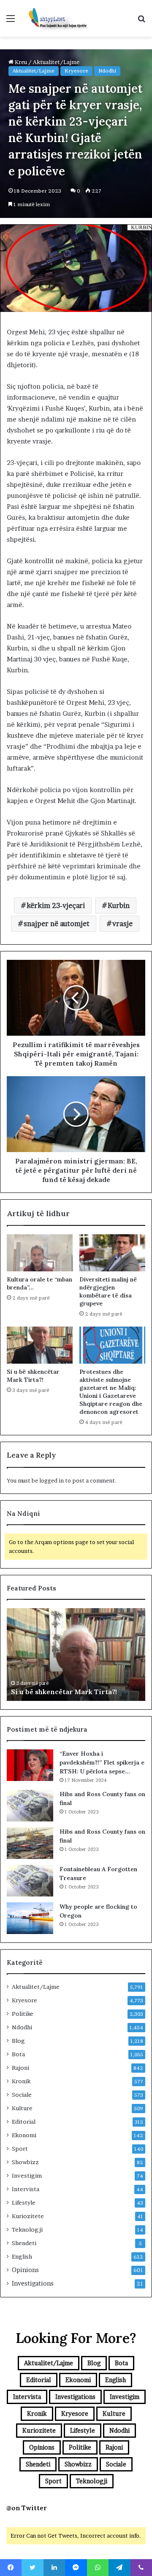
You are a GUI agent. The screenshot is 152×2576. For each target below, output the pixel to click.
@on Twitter (27, 2508)
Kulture (22, 2108)
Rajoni (20, 2068)
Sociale (22, 2095)
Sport (20, 2149)
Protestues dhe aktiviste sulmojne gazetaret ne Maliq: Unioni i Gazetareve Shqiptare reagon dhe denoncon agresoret (111, 1392)
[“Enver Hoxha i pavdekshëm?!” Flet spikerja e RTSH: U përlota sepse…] (30, 1765)
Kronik (21, 2081)
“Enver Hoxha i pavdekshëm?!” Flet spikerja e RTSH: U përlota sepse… (102, 1762)
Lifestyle (24, 2203)
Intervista (26, 2189)
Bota (18, 2054)
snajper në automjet (57, 924)
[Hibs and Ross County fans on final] (30, 1806)
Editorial (24, 2122)
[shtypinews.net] (55, 18)
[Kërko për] (141, 21)
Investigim (27, 2176)
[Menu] (11, 21)
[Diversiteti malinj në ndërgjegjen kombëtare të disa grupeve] (112, 1253)
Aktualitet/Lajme (34, 71)
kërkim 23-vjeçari (56, 905)
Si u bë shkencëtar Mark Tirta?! (33, 1376)
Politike (23, 2014)
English (22, 2256)
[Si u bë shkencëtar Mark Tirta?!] (40, 1345)
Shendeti (24, 2243)
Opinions (25, 2270)
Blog (18, 2041)
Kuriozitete (28, 2216)
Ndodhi (107, 71)
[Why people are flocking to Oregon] (30, 1918)
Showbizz (25, 2162)
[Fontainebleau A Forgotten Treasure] (30, 1881)
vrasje (122, 924)
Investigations (33, 2283)
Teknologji (27, 2229)
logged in (52, 1480)
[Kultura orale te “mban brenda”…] (40, 1253)
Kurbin (119, 905)
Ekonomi (24, 2135)
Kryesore (76, 71)
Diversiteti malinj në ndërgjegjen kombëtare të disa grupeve (108, 1291)
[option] (76, 1655)
